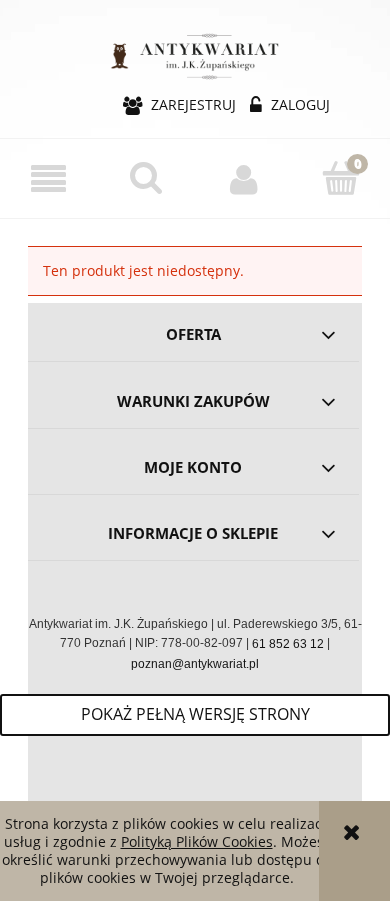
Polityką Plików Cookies (197, 841)
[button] (49, 179)
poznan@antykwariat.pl (195, 664)
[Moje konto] (244, 179)
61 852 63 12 (288, 644)
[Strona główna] (195, 54)
